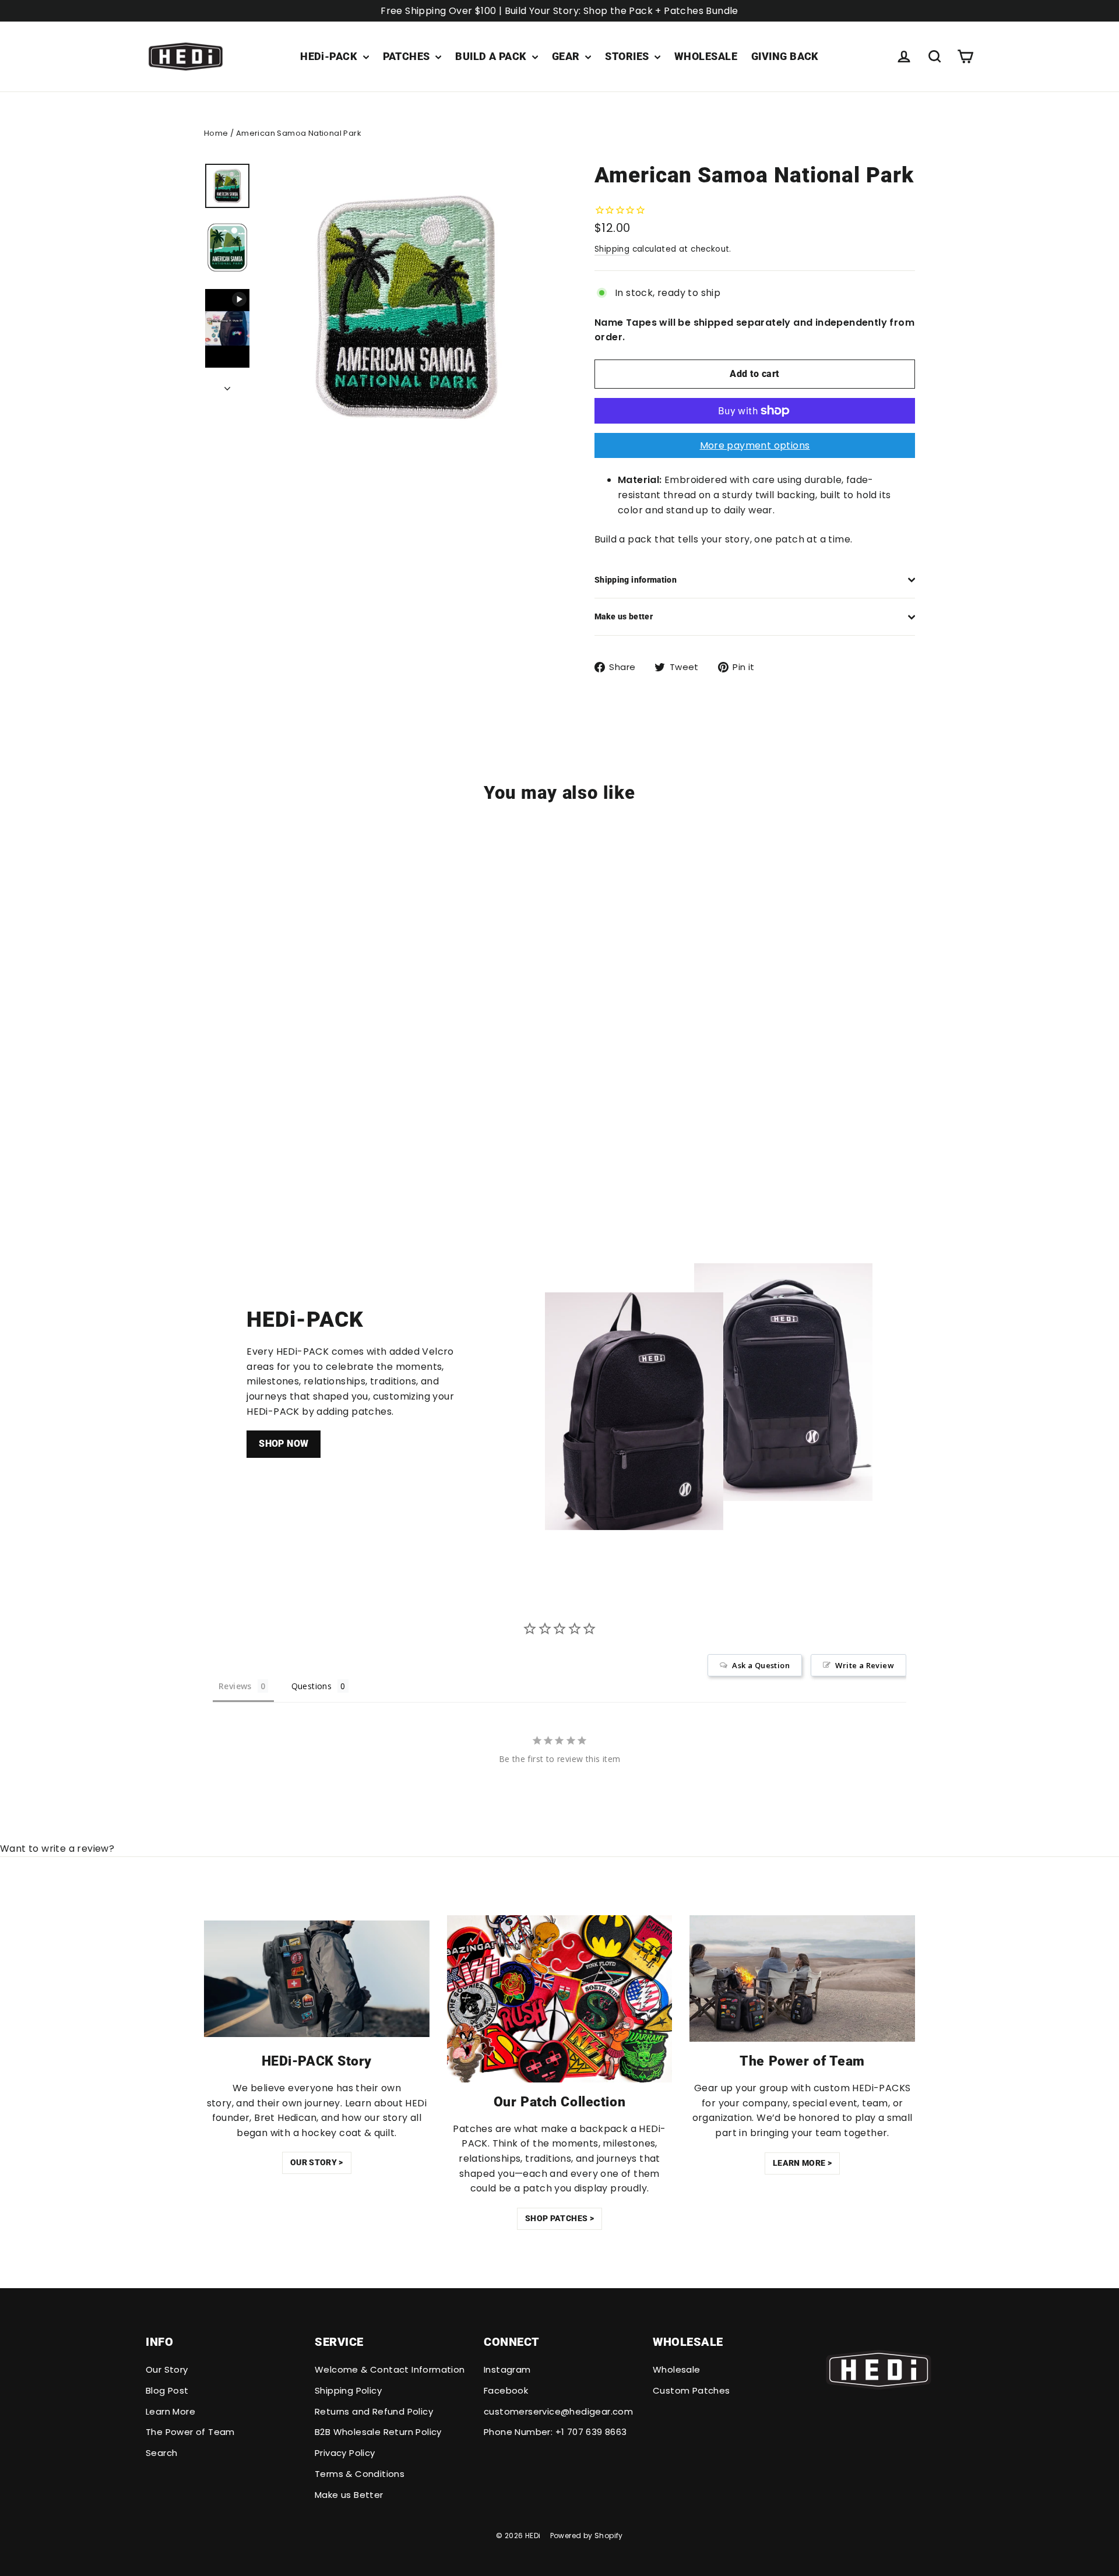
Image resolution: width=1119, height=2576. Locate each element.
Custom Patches (692, 2390)
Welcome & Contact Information (390, 2369)
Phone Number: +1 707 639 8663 (555, 2432)
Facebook (506, 2390)
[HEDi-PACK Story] (317, 1978)
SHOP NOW (284, 1444)
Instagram (507, 2369)
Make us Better (349, 2495)
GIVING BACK (785, 56)
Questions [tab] (312, 1686)
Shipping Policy (348, 2390)
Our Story (167, 2369)
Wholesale (677, 2369)
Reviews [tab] (235, 1686)
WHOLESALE (706, 56)
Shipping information (636, 580)
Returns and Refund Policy (374, 2411)
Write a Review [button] (865, 1665)
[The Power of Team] (802, 1979)
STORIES (628, 56)
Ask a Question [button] (761, 1665)
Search (161, 2453)
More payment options (755, 445)
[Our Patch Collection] (560, 1999)
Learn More (170, 2411)
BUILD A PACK (492, 56)
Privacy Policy (345, 2453)
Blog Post (167, 2390)
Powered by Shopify (587, 2536)
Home (216, 133)
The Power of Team (190, 2432)
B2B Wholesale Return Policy (378, 2432)
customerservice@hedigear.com (558, 2411)
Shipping (612, 249)
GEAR (567, 56)
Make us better (624, 616)
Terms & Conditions (360, 2474)
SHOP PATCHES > (559, 2218)
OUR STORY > (317, 2162)
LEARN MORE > (802, 2163)
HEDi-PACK (330, 56)
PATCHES (408, 56)
